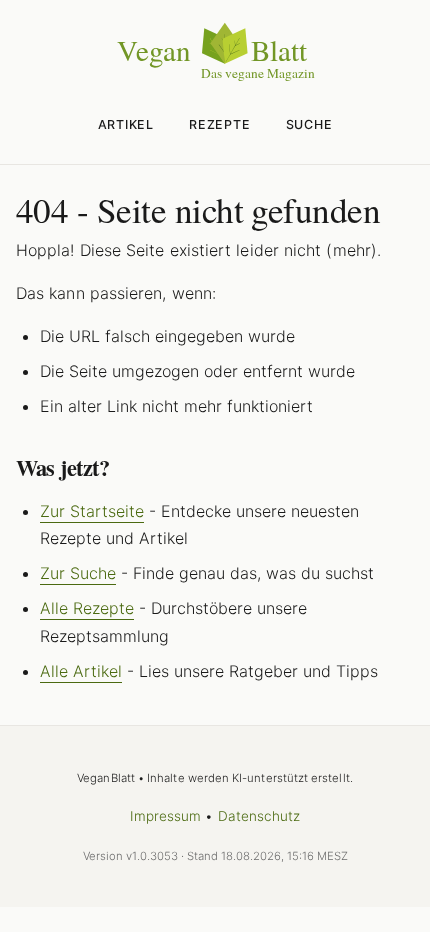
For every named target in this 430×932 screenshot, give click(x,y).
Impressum (166, 816)
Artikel (126, 124)
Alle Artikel (81, 671)
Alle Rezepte (87, 608)
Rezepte (219, 124)
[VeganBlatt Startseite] (215, 77)
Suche (309, 124)
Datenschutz (259, 816)
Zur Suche (78, 573)
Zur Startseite (92, 511)
